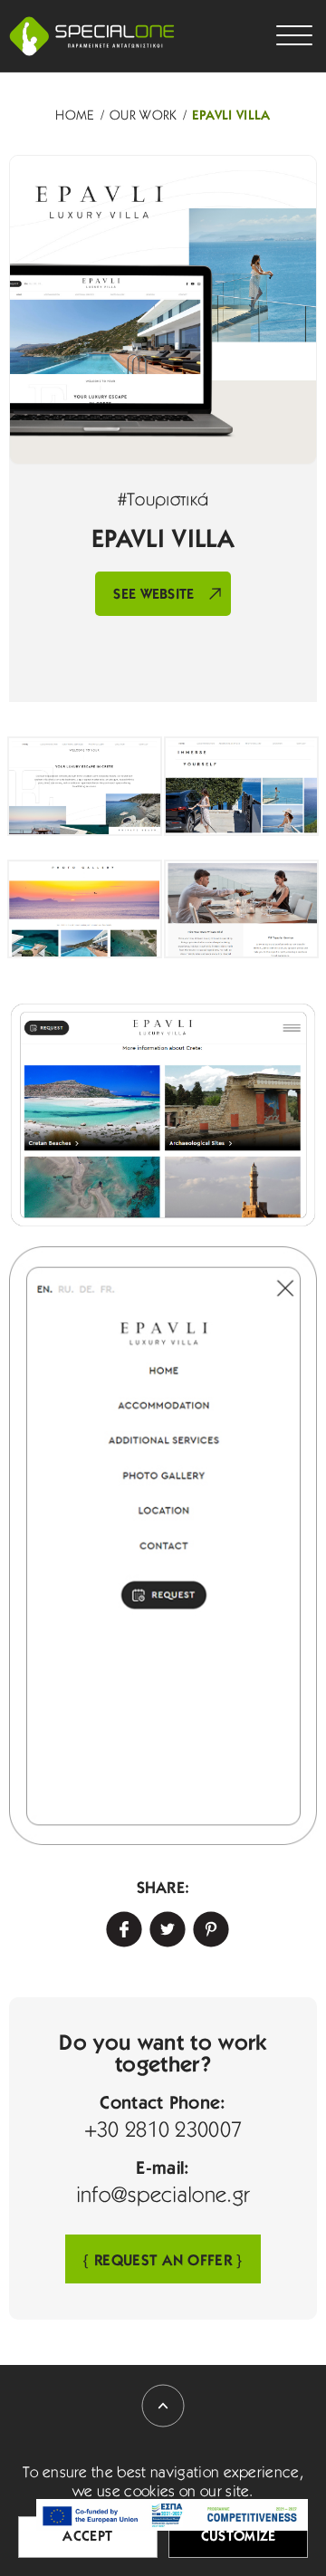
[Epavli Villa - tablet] (163, 1115)
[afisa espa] (172, 2515)
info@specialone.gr (163, 2196)
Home (75, 116)
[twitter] (163, 1925)
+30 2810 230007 (163, 2131)
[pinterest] (206, 1925)
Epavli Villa (231, 116)
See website (154, 595)
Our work (144, 116)
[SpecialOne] (92, 36)
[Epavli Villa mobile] (163, 1546)
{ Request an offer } (163, 2261)
